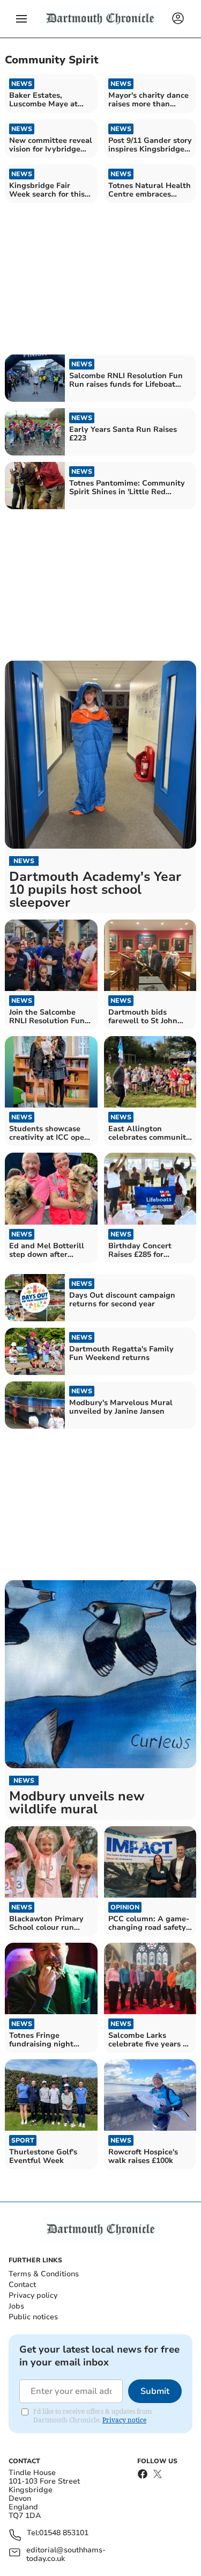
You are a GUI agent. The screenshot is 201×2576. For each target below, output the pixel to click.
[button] (21, 19)
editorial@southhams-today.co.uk (66, 2555)
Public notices (33, 2317)
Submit (155, 2391)
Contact (22, 2285)
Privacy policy (33, 2295)
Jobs (16, 2306)
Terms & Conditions (44, 2274)
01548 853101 (64, 2533)
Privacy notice (124, 2420)
